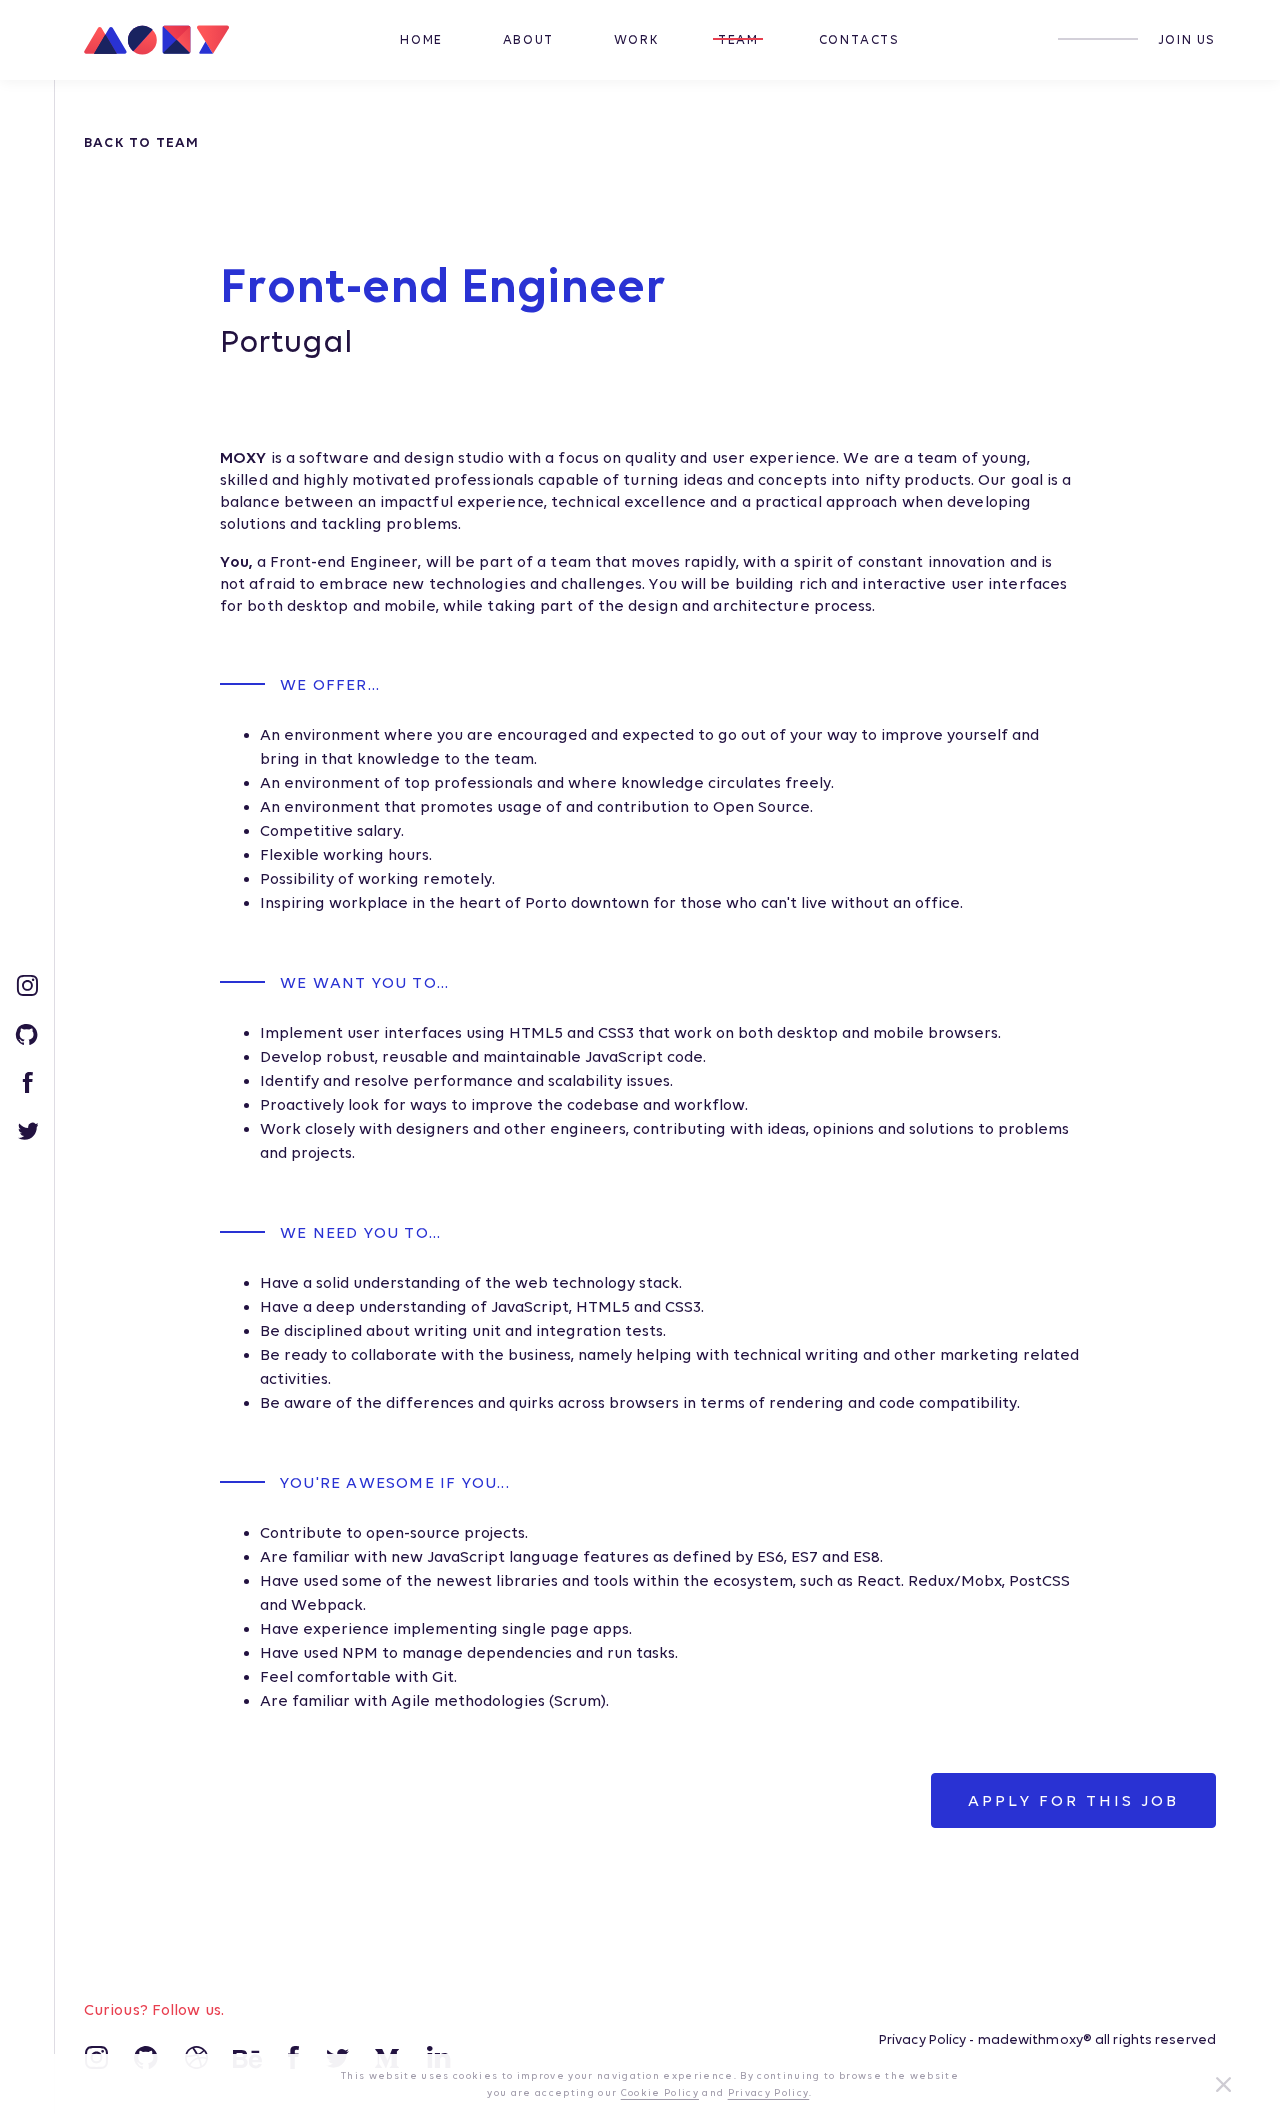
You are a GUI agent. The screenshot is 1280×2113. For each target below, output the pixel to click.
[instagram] (27, 984)
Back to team (141, 142)
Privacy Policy (922, 2039)
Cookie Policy (660, 2092)
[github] (27, 1032)
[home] (164, 40)
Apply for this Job (1073, 1801)
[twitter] (27, 1129)
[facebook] (27, 1081)
